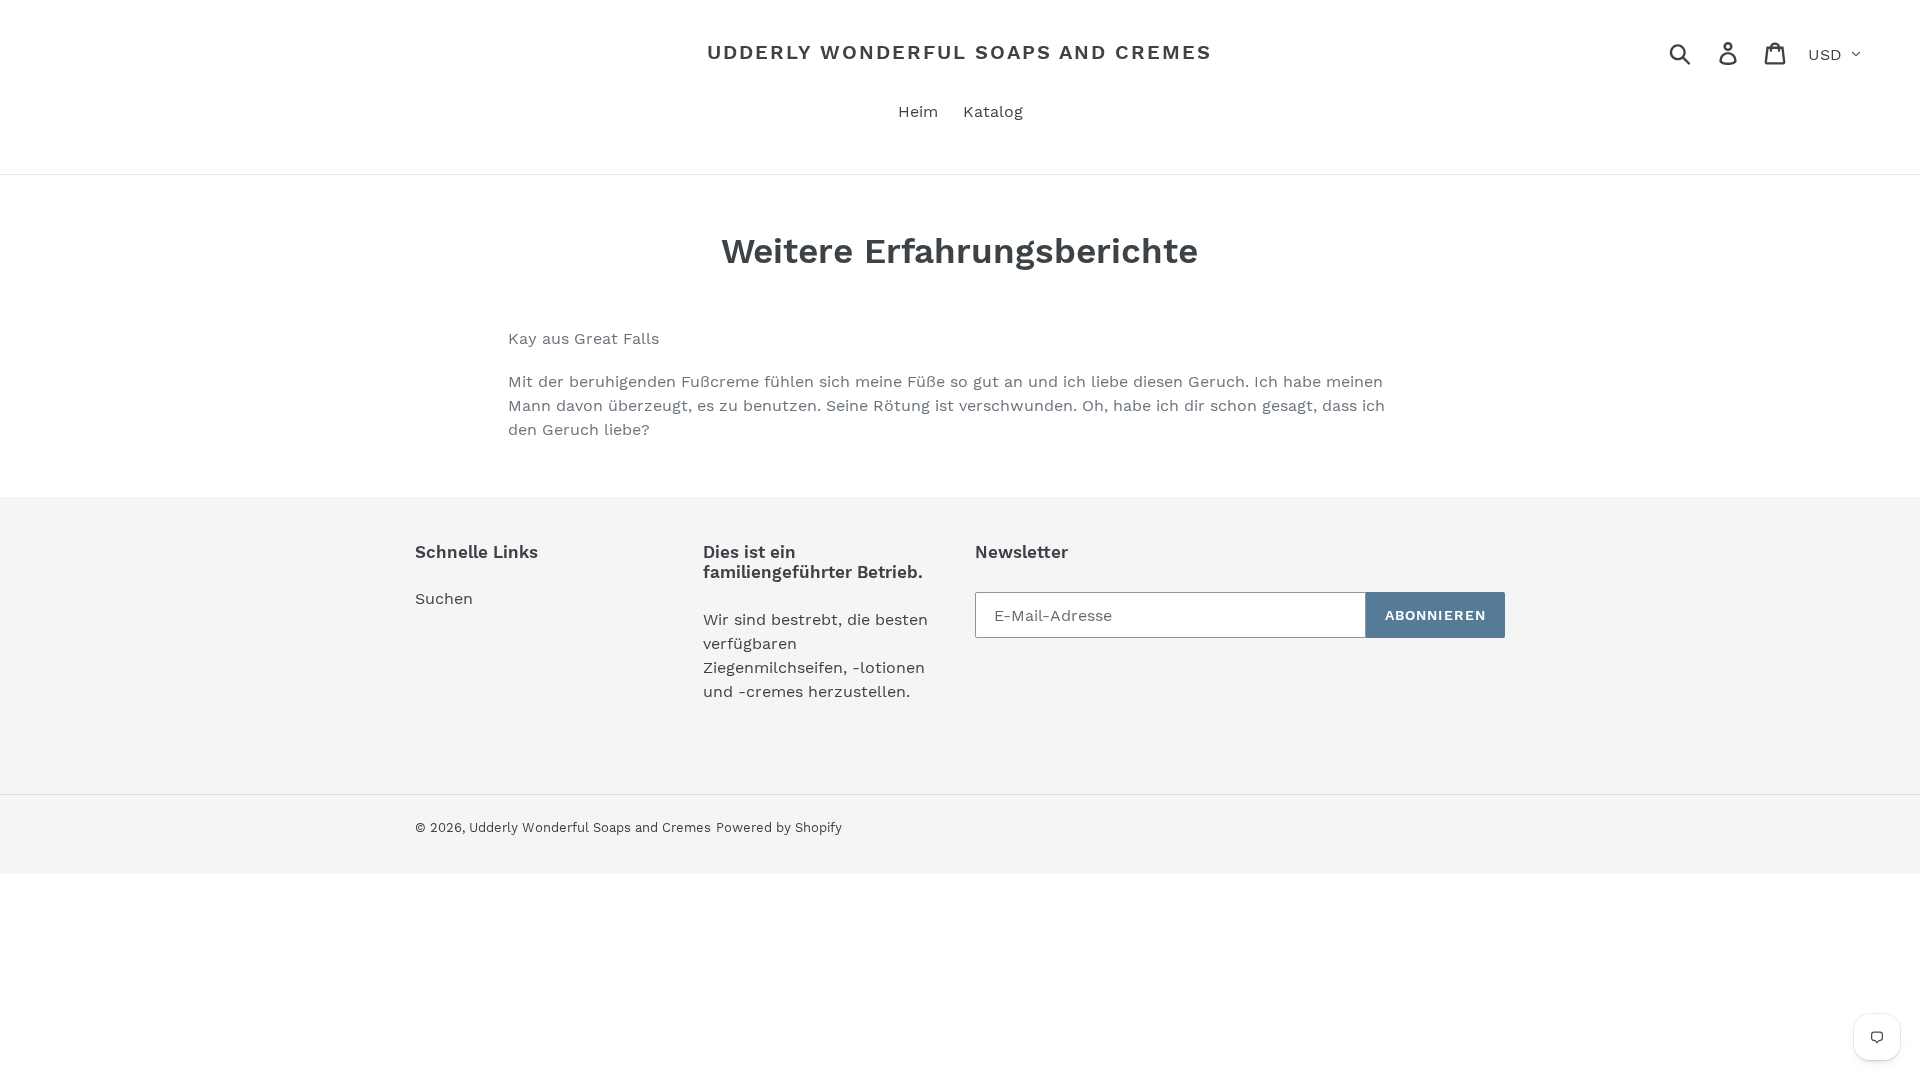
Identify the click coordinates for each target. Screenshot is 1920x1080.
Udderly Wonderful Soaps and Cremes (959, 52)
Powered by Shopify (779, 827)
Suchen (444, 598)
